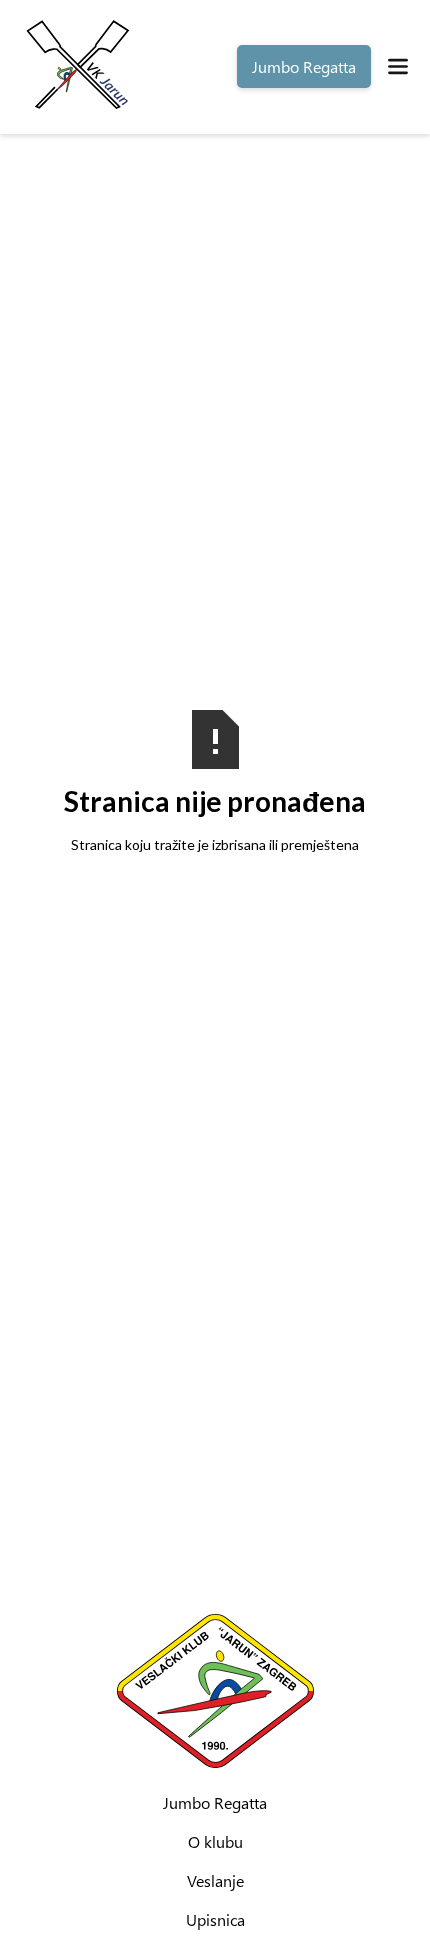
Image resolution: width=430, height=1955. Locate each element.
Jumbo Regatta (215, 1802)
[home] (76, 67)
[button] (400, 66)
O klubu (215, 1841)
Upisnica (215, 1919)
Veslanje (215, 1880)
